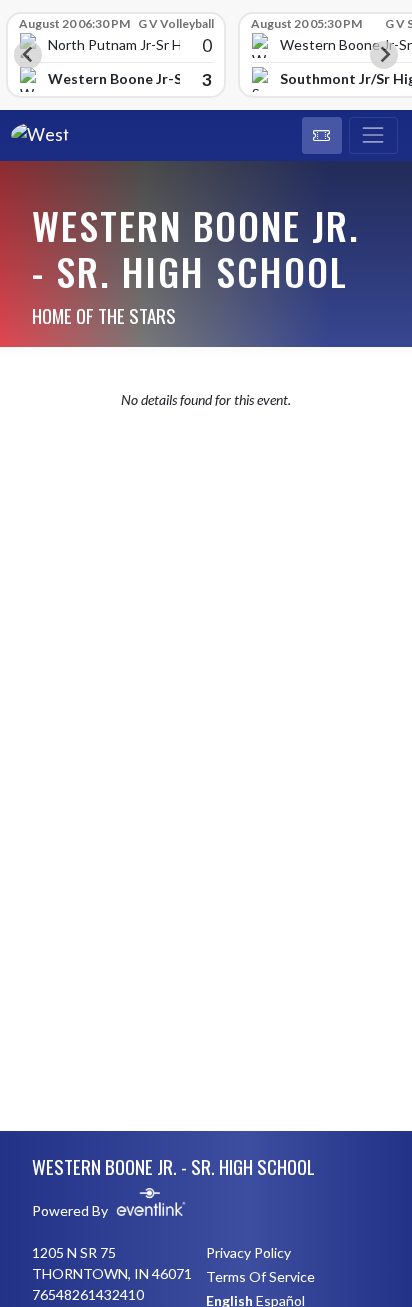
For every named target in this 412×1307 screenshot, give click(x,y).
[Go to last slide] (28, 55)
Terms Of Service (260, 1276)
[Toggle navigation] (373, 136)
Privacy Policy (248, 1252)
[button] (322, 136)
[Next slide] (384, 55)
